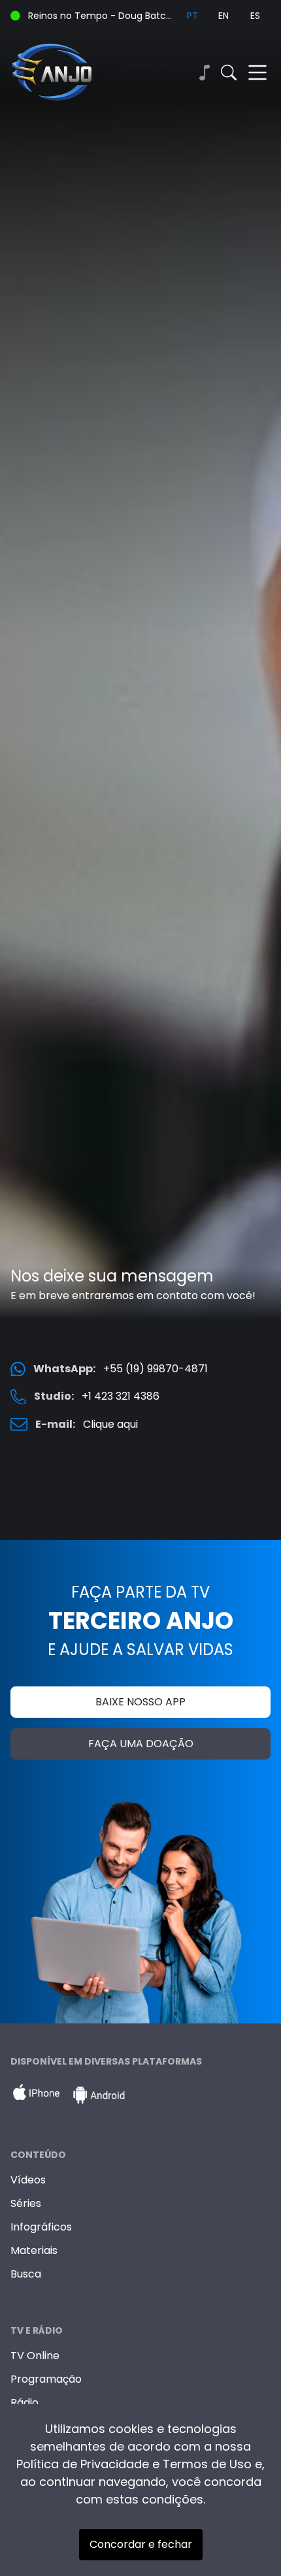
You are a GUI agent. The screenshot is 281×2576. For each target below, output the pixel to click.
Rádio (25, 2403)
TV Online (35, 2356)
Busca (26, 2274)
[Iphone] (36, 2095)
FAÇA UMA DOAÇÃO (141, 1744)
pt (192, 16)
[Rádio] (204, 72)
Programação (46, 2379)
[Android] (99, 2095)
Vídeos (28, 2180)
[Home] (75, 72)
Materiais (34, 2250)
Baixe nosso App (140, 1702)
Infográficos (41, 2227)
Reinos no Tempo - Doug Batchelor (102, 16)
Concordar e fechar (141, 2544)
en (223, 16)
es (255, 16)
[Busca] (229, 72)
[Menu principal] (257, 72)
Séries (26, 2203)
